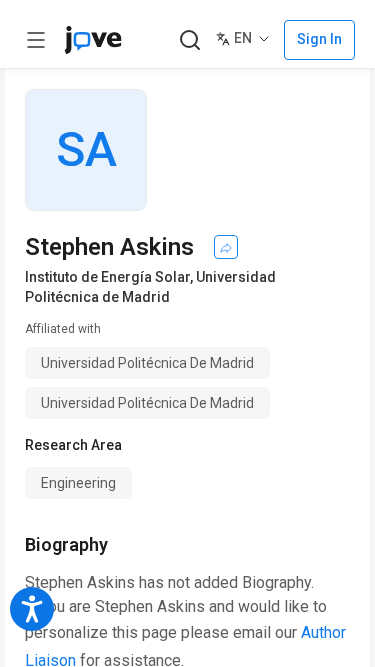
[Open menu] (36, 40)
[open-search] (189, 40)
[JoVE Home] (93, 40)
